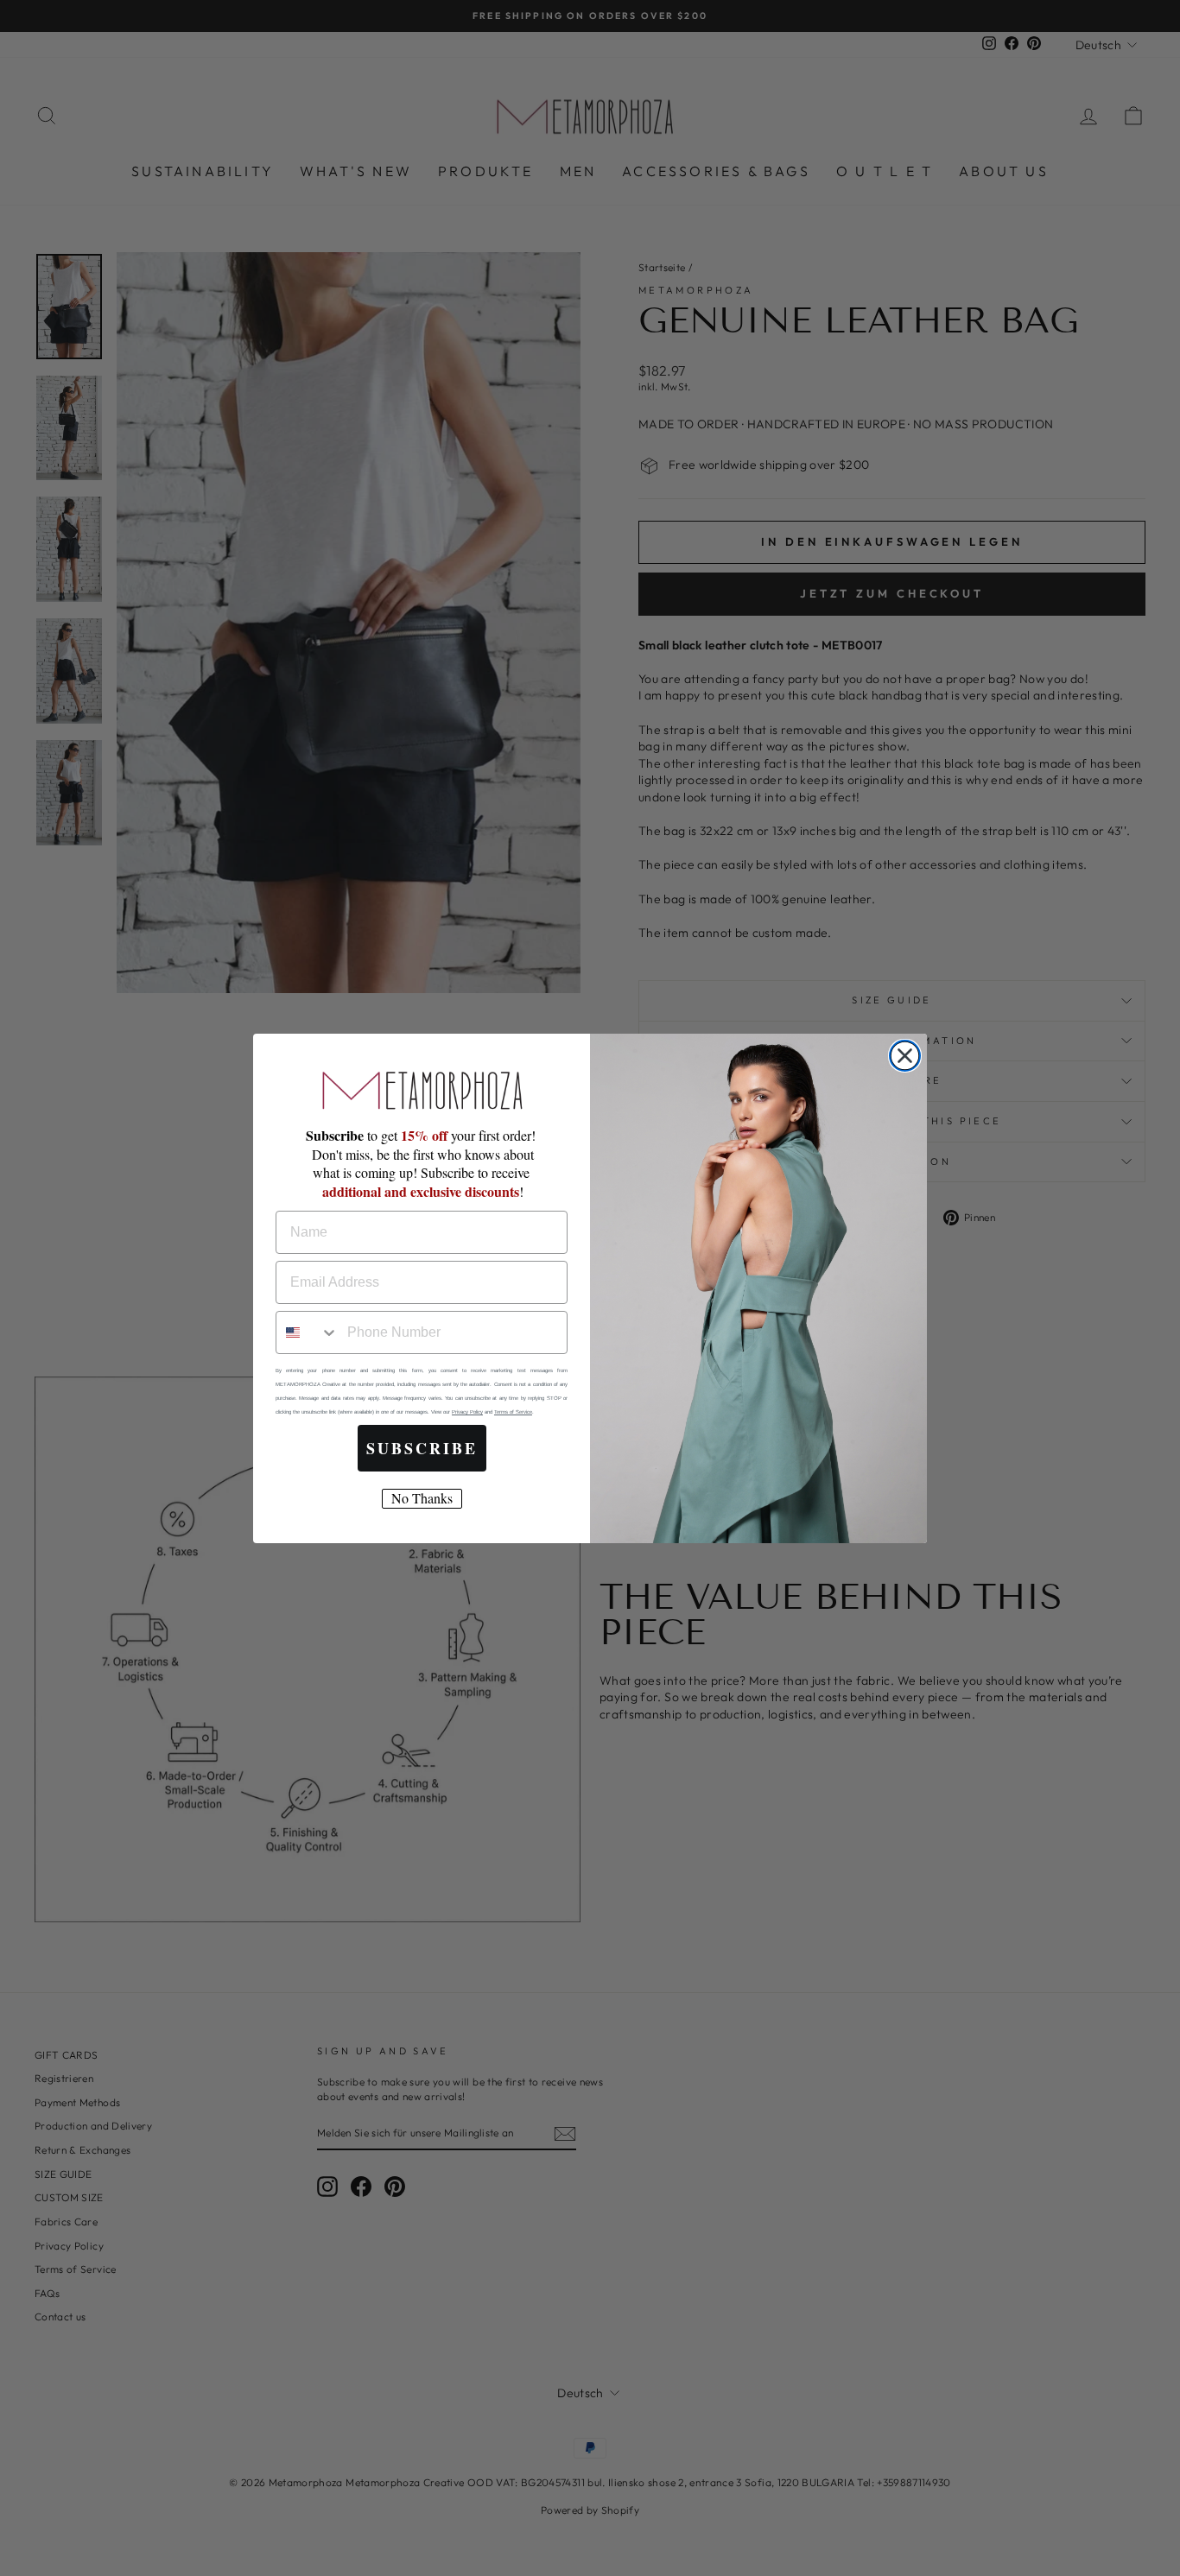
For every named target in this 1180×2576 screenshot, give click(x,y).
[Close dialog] (905, 1056)
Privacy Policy (467, 1412)
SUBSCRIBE (422, 1448)
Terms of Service (513, 1412)
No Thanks (422, 1498)
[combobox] (308, 1332)
